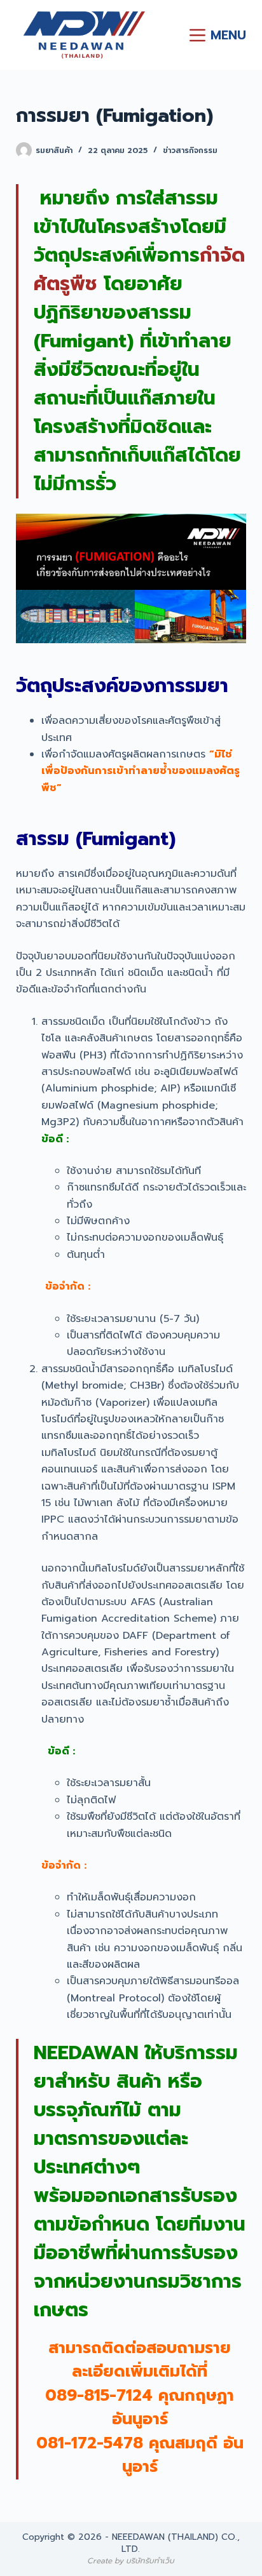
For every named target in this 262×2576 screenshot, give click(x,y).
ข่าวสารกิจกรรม (190, 150)
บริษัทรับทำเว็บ (150, 2561)
